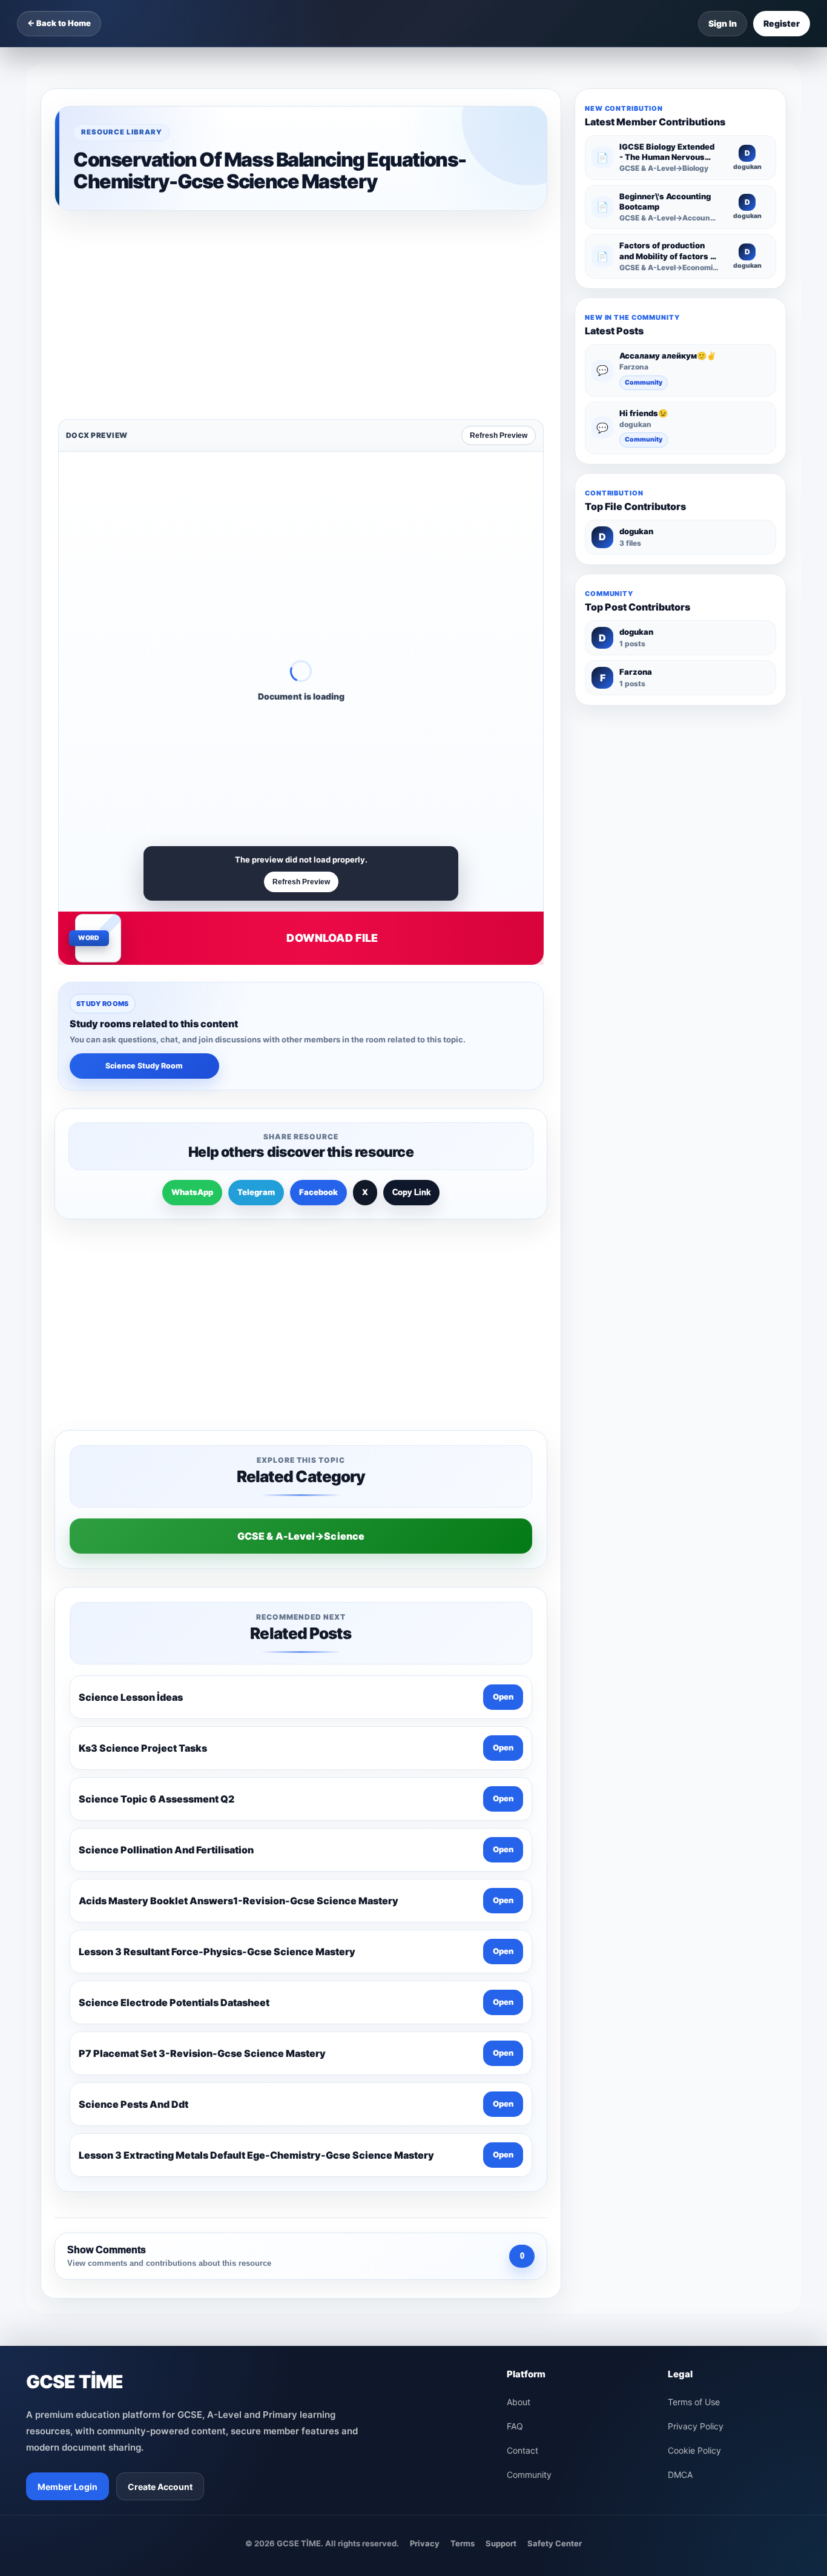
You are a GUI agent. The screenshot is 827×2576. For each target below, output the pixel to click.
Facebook (318, 1003)
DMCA (680, 2093)
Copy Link (411, 1003)
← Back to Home (59, 23)
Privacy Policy (696, 2045)
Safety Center (555, 2162)
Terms (463, 2162)
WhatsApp (192, 1003)
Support (501, 2162)
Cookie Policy (694, 2069)
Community (644, 382)
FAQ (515, 2045)
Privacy (425, 2162)
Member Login (68, 2105)
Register (782, 23)
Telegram (256, 1003)
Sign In (723, 23)
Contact (522, 2069)
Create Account (160, 2105)
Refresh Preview (499, 247)
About (519, 2020)
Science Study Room (144, 877)
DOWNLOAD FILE (332, 749)
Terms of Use (694, 2020)
